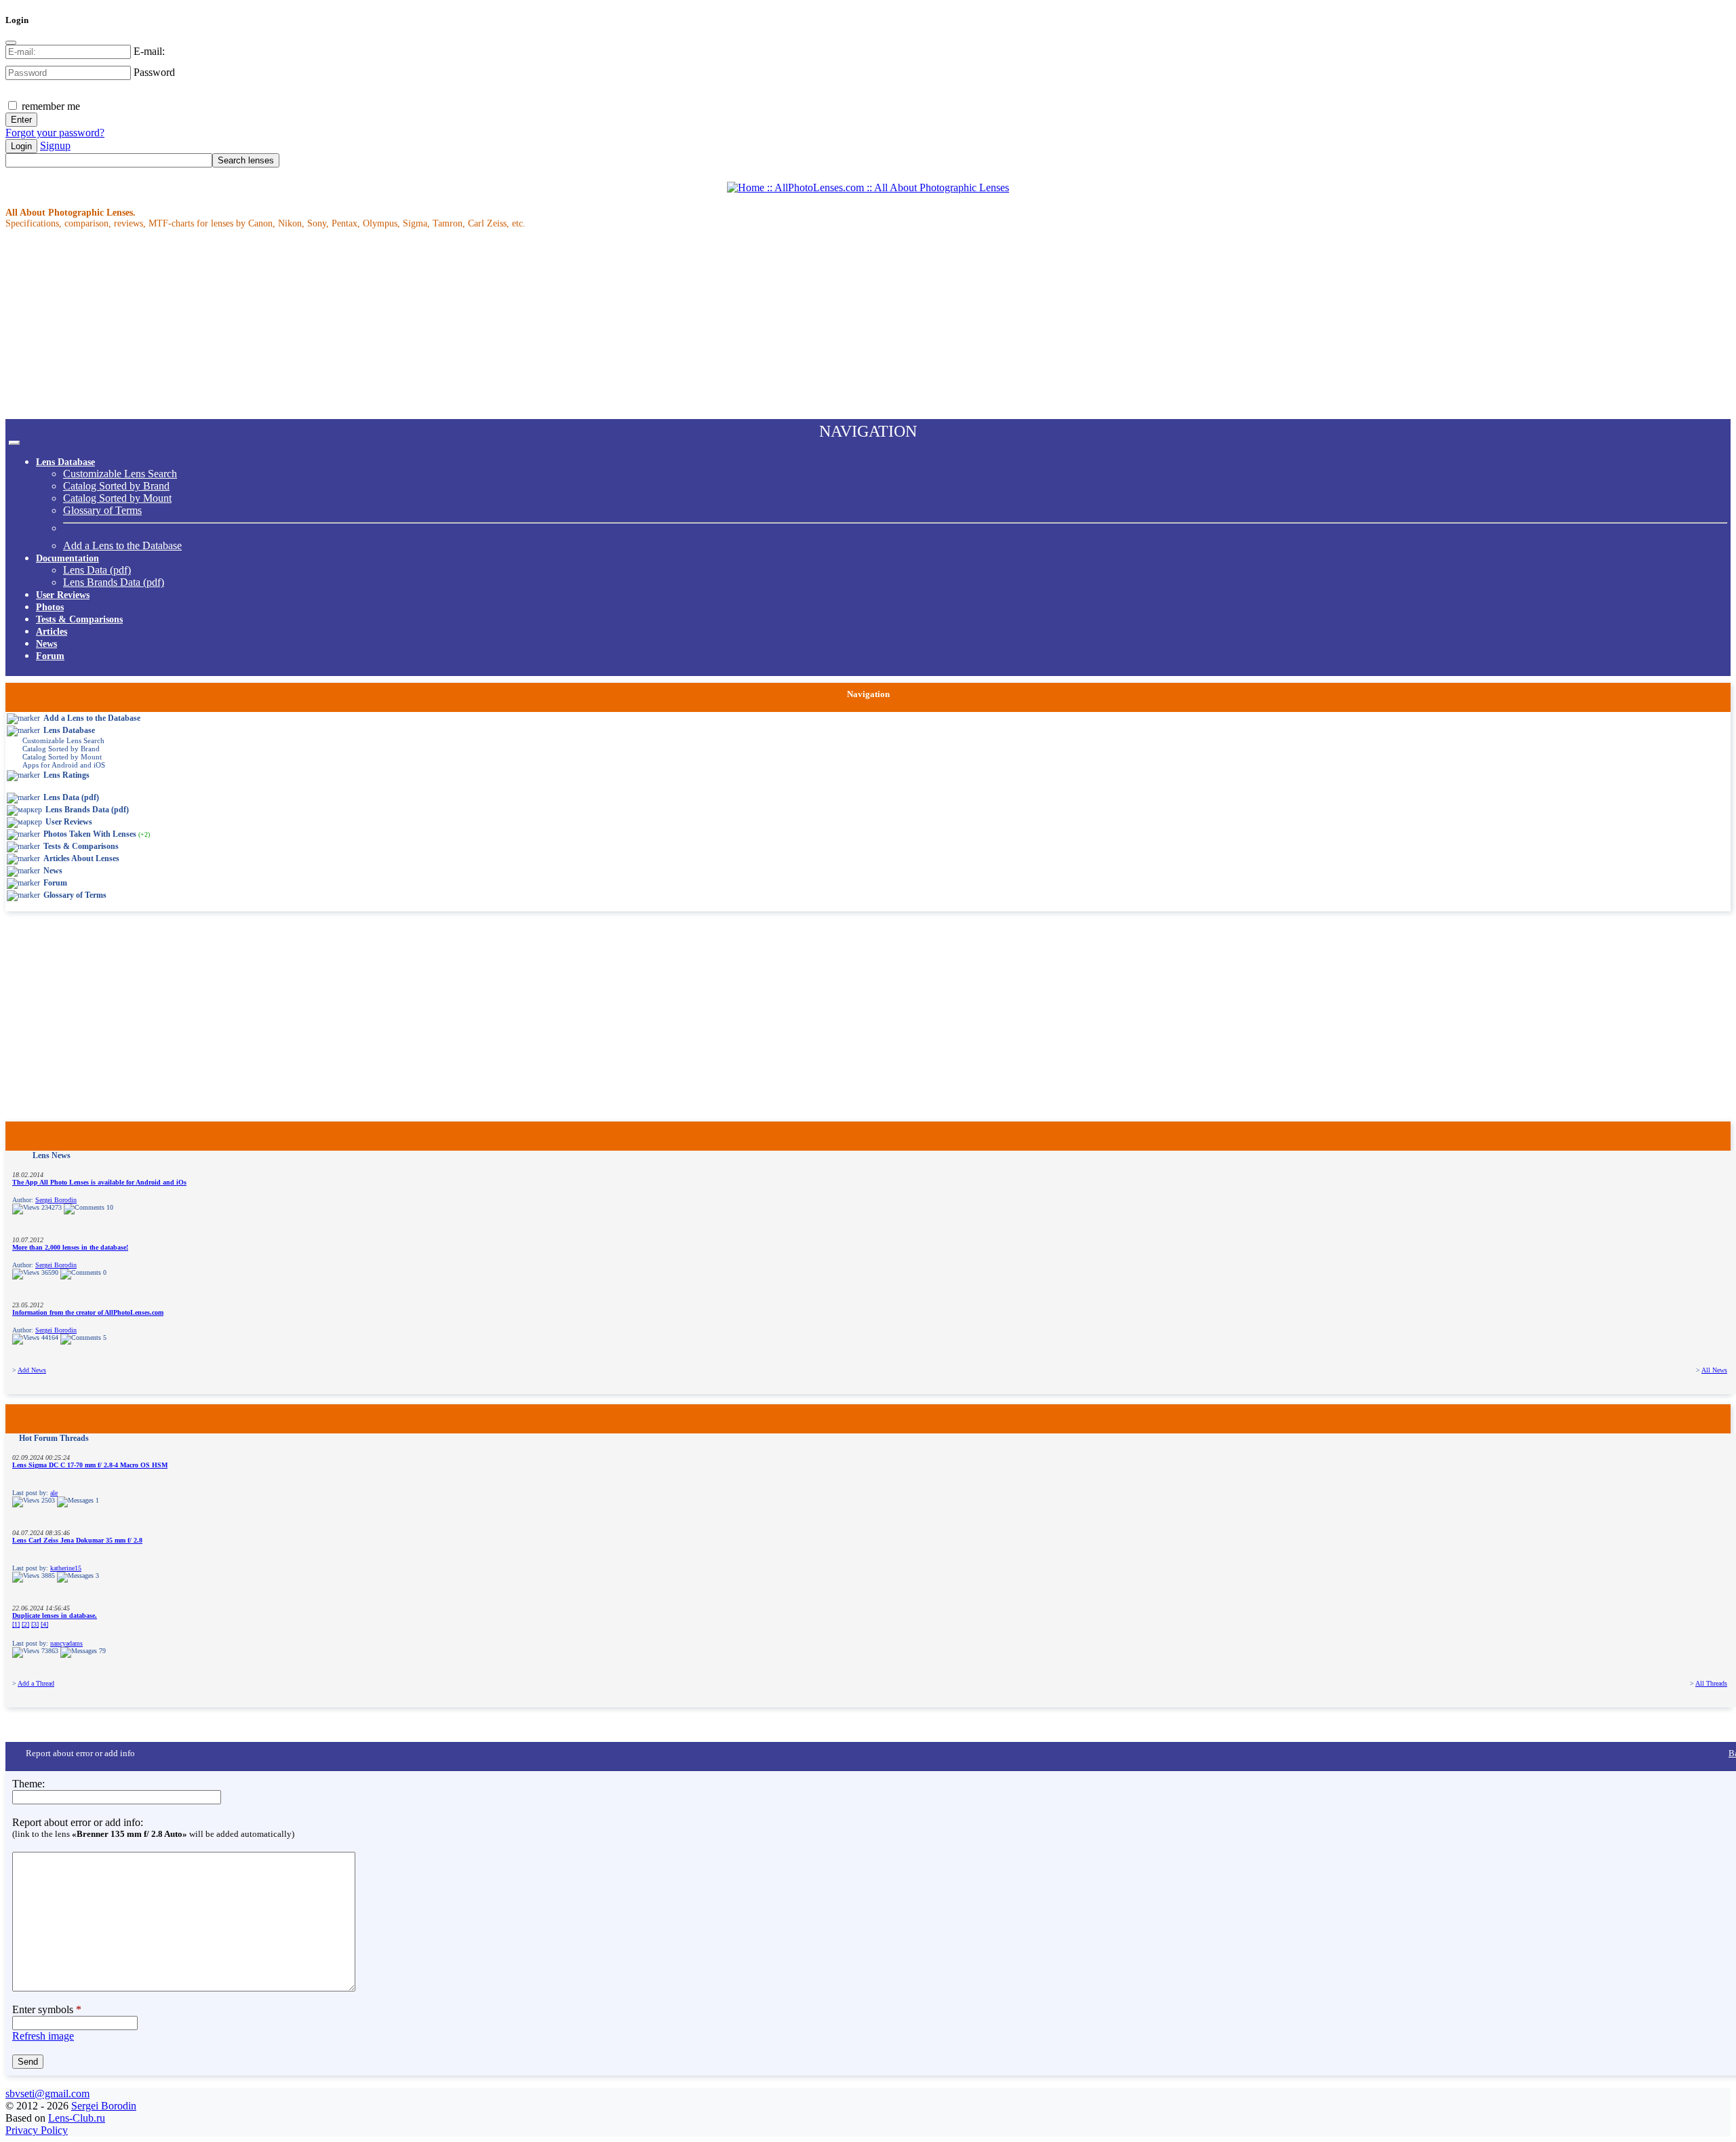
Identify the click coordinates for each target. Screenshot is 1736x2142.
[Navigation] (14, 443)
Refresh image (43, 2036)
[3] (35, 1624)
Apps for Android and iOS (64, 765)
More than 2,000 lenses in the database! (70, 1247)
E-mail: (149, 51)
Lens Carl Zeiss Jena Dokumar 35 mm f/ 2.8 (77, 1540)
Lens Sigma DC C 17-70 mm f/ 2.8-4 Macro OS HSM (90, 1465)
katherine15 (66, 1568)
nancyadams (66, 1643)
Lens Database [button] (65, 462)
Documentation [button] (67, 558)
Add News (32, 1370)
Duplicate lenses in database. (55, 1615)
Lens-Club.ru (77, 2118)
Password (154, 72)
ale (54, 1493)
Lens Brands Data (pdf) (114, 582)
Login (21, 146)
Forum (50, 656)
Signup (55, 145)
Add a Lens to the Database (122, 546)
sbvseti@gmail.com (47, 2094)
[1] (16, 1624)
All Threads (1711, 1683)
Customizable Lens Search (120, 474)
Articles (52, 632)
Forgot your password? (55, 133)
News (46, 644)
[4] (44, 1624)
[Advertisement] (412, 324)
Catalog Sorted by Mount (117, 498)
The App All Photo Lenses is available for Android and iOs (99, 1182)
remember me (50, 106)
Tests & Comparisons (79, 619)
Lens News (52, 1155)
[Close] (11, 43)
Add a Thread (36, 1683)
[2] (25, 1624)
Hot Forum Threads (54, 1438)
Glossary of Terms (102, 510)
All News (1714, 1370)
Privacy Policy (37, 2130)
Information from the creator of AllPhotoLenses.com (88, 1312)
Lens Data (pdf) (97, 570)
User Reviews (63, 595)
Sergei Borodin (56, 1200)
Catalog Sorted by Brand (116, 486)
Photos (50, 607)
